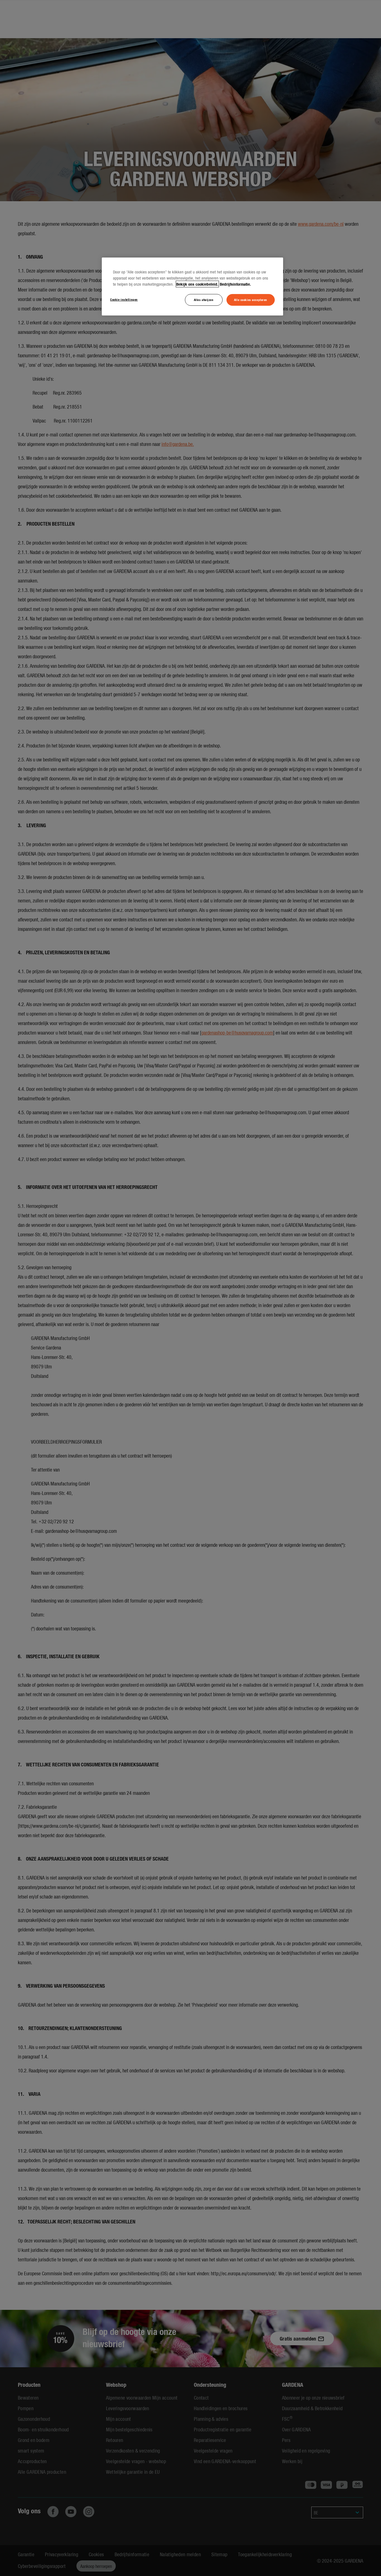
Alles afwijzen (204, 300)
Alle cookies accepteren (251, 300)
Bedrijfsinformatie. (235, 284)
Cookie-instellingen (124, 299)
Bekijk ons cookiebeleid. (197, 284)
